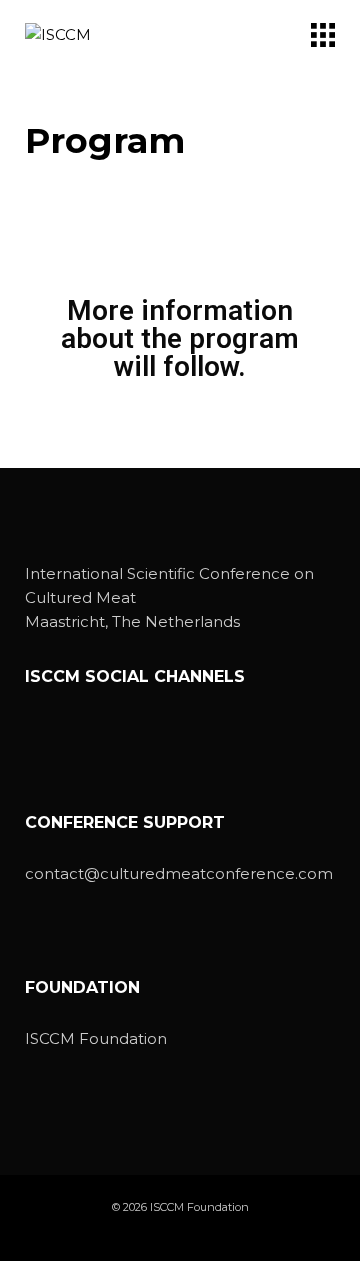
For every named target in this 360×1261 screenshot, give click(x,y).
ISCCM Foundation (96, 1038)
